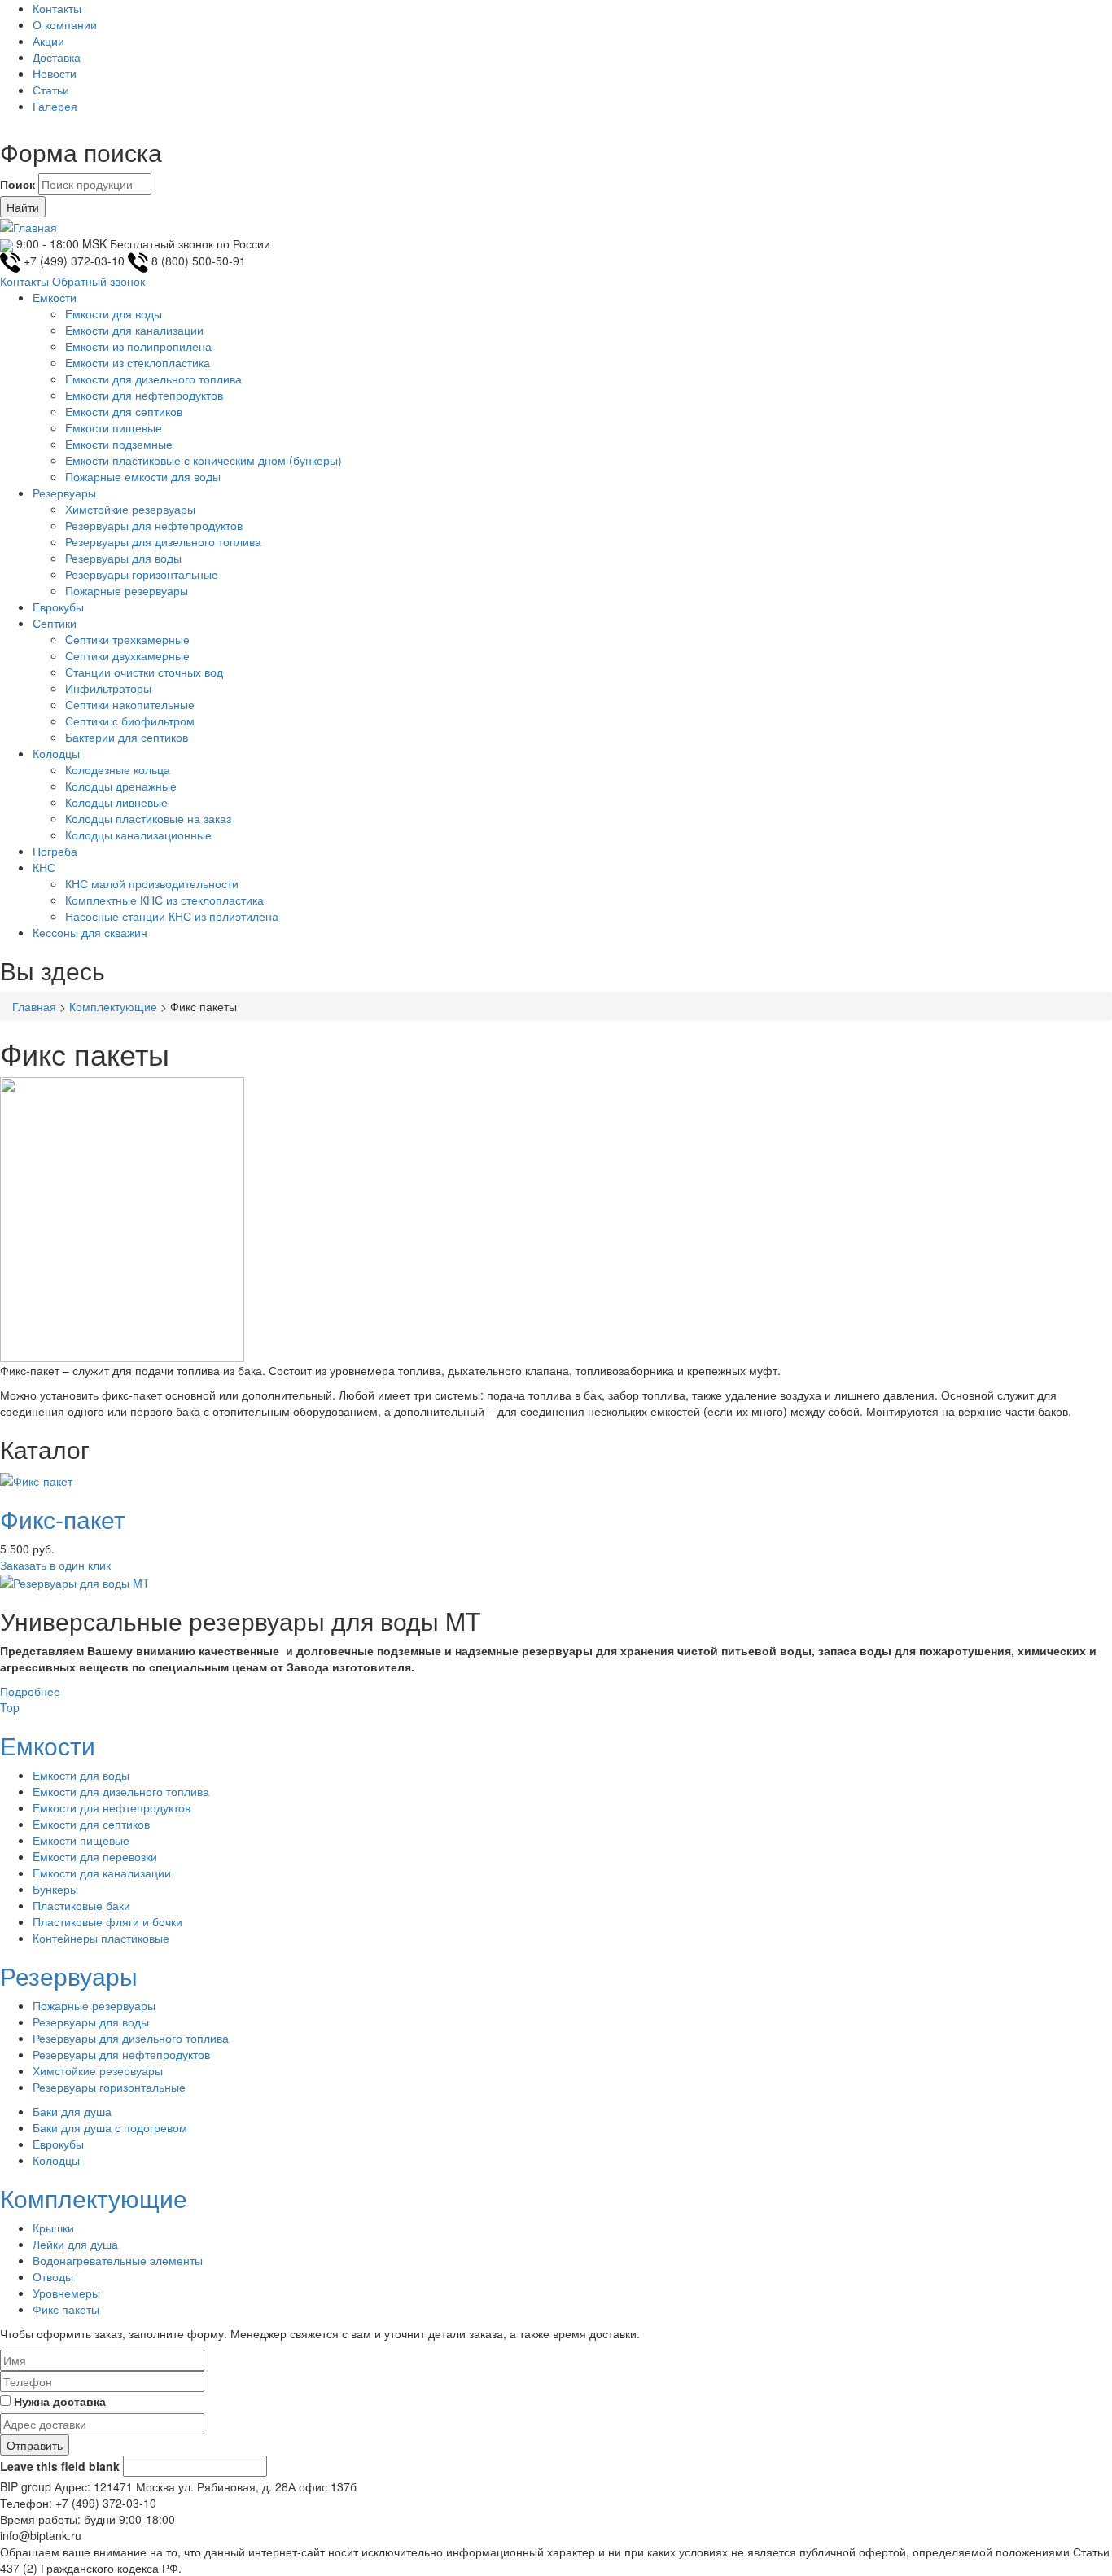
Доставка (57, 57)
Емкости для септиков (124, 411)
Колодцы (56, 753)
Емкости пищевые (114, 427)
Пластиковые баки (81, 1905)
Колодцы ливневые (116, 802)
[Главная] (28, 226)
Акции (48, 41)
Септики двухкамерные (127, 655)
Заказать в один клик (55, 1565)
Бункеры (55, 1889)
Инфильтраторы (108, 688)
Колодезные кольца (118, 769)
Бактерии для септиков (127, 737)
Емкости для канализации (134, 330)
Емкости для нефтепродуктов (144, 395)
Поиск (18, 184)
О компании (65, 24)
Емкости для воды (114, 313)
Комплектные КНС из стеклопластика (164, 900)
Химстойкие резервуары (130, 509)
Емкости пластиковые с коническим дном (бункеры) (204, 460)
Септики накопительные (130, 704)
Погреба (55, 851)
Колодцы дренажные (121, 786)
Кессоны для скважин (90, 932)
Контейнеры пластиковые (101, 1938)
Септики (55, 623)
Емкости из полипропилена (138, 346)
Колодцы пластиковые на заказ (148, 818)
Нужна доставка (60, 2401)
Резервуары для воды (123, 558)
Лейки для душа (75, 2244)
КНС (44, 867)
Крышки (53, 2228)
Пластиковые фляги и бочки (107, 1921)
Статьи (51, 90)
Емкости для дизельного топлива (153, 379)
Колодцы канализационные (138, 835)
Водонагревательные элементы (118, 2260)
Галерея (55, 106)
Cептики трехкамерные (127, 639)
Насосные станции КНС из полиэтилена (172, 916)
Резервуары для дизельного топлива (163, 541)
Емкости (55, 297)
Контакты (57, 8)
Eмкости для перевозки (95, 1856)
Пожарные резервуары (127, 590)
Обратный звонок (99, 281)
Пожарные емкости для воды (143, 476)
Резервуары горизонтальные (142, 574)
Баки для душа (72, 2111)
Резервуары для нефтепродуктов (154, 525)
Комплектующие (113, 1006)
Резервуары (64, 493)
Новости (55, 73)
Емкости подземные (119, 444)
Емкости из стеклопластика (138, 362)
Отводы (53, 2276)
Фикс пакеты (66, 2309)
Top (10, 1707)
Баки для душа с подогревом (110, 2127)
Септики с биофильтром (130, 721)
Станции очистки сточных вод (144, 672)
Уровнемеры (66, 2293)
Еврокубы (58, 607)
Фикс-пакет (63, 1519)
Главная (34, 1006)
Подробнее (30, 1691)
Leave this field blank (60, 2466)
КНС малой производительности (152, 883)
